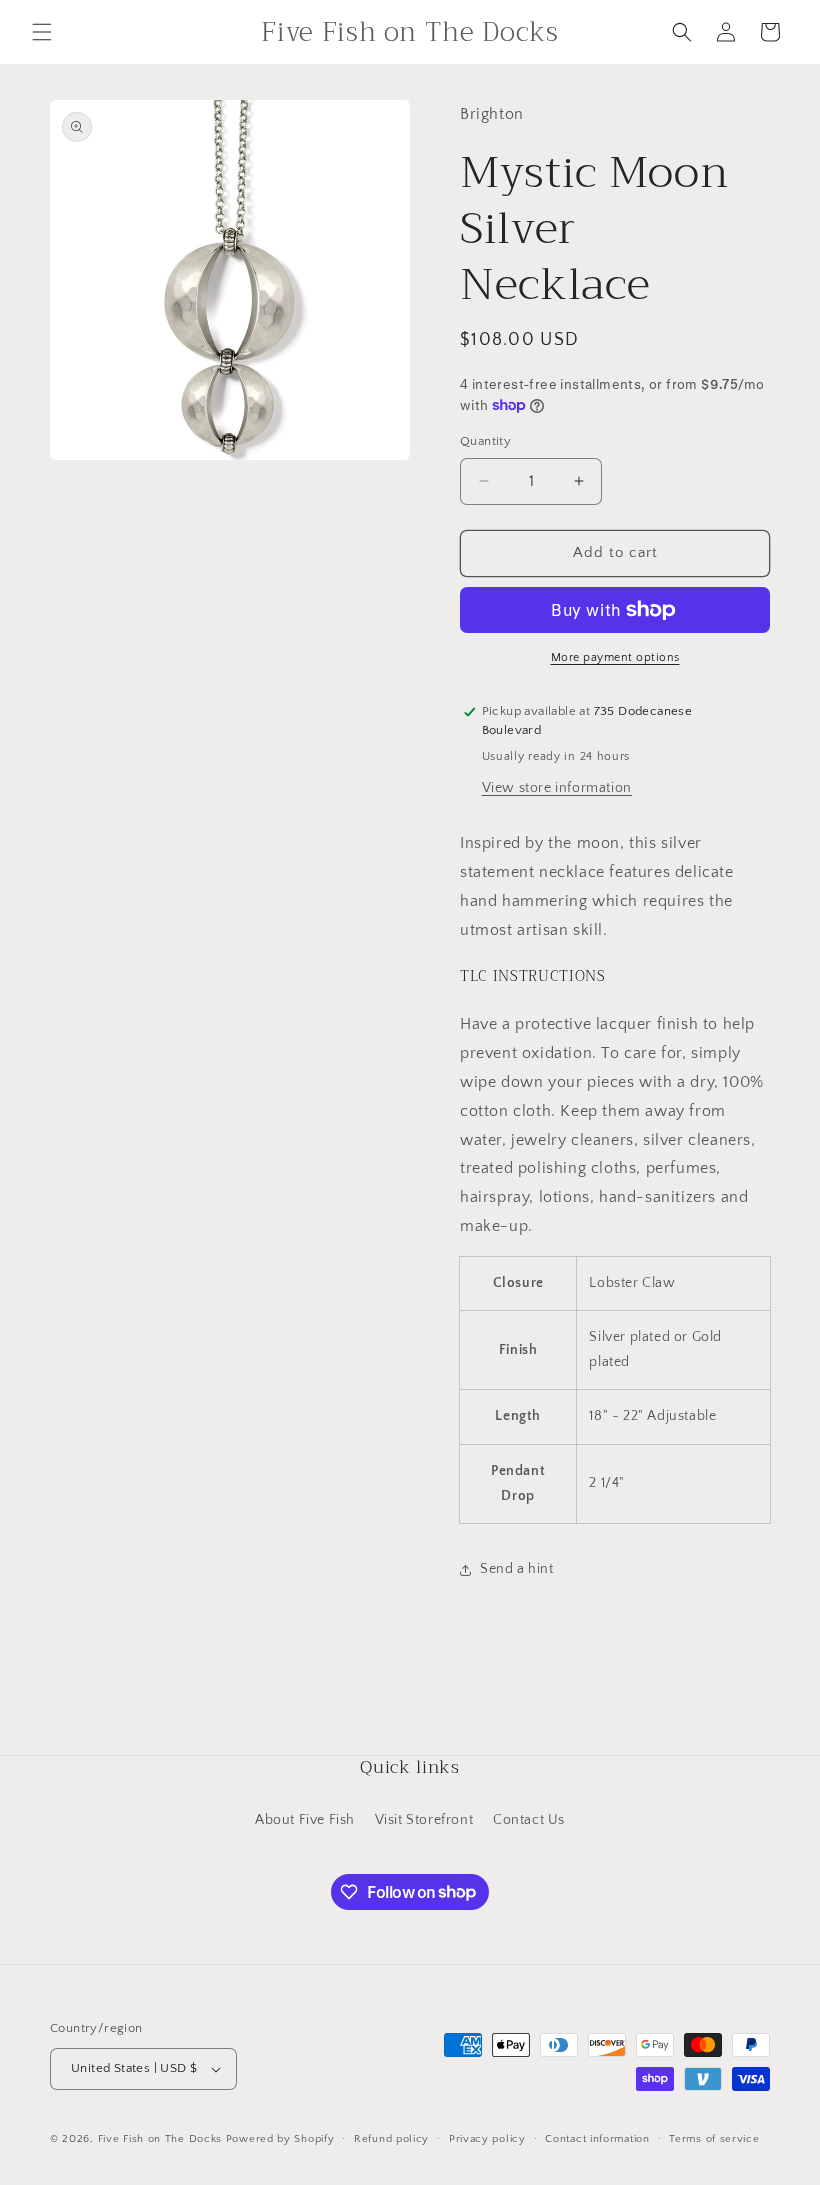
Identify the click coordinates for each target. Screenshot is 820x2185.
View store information (557, 788)
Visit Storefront (424, 1820)
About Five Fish (305, 1820)
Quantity (485, 441)
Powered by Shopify (280, 2139)
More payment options (615, 657)
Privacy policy (487, 2139)
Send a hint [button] (517, 1569)
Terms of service (714, 2139)
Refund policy (391, 2139)
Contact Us (529, 1820)
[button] (42, 32)
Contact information (597, 2139)
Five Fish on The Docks (160, 2139)
